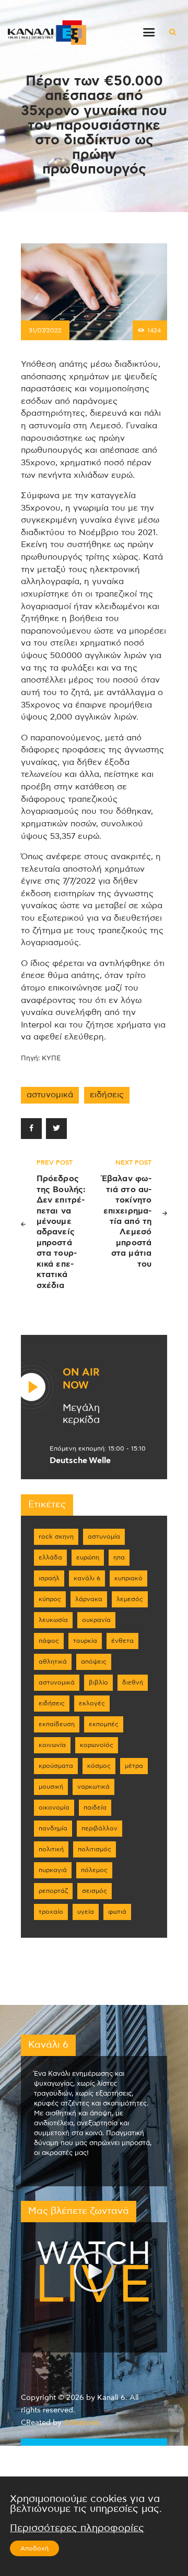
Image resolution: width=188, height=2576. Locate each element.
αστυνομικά (50, 1095)
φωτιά (117, 1912)
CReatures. (83, 2423)
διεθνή (133, 1682)
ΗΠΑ (119, 1557)
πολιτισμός (95, 1849)
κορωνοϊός (97, 1745)
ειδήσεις (107, 1095)
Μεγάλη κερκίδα (81, 1414)
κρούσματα (56, 1766)
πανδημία (53, 1828)
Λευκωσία (53, 1620)
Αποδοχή (34, 2548)
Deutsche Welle (80, 1460)
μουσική (51, 1787)
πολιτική (51, 1849)
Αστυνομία (104, 1537)
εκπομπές (104, 1724)
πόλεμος (94, 1870)
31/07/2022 (45, 330)
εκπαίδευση (57, 1724)
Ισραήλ (49, 1578)
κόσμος (99, 1766)
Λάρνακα (89, 1599)
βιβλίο (98, 1682)
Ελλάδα (50, 1557)
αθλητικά (53, 1662)
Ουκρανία (96, 1620)
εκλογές (92, 1703)
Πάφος (49, 1641)
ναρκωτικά (93, 1787)
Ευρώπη (88, 1557)
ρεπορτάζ (53, 1891)
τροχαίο (51, 1912)
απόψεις (94, 1662)
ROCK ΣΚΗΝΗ (56, 1537)
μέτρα (134, 1766)
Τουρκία (85, 1641)
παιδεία (95, 1807)
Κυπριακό (128, 1578)
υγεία (86, 1912)
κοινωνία (52, 1745)
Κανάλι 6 (87, 1578)
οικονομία (54, 1807)
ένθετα (122, 1641)
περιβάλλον (99, 1828)
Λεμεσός (130, 1599)
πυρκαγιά (53, 1870)
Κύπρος (50, 1599)
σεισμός (95, 1891)
